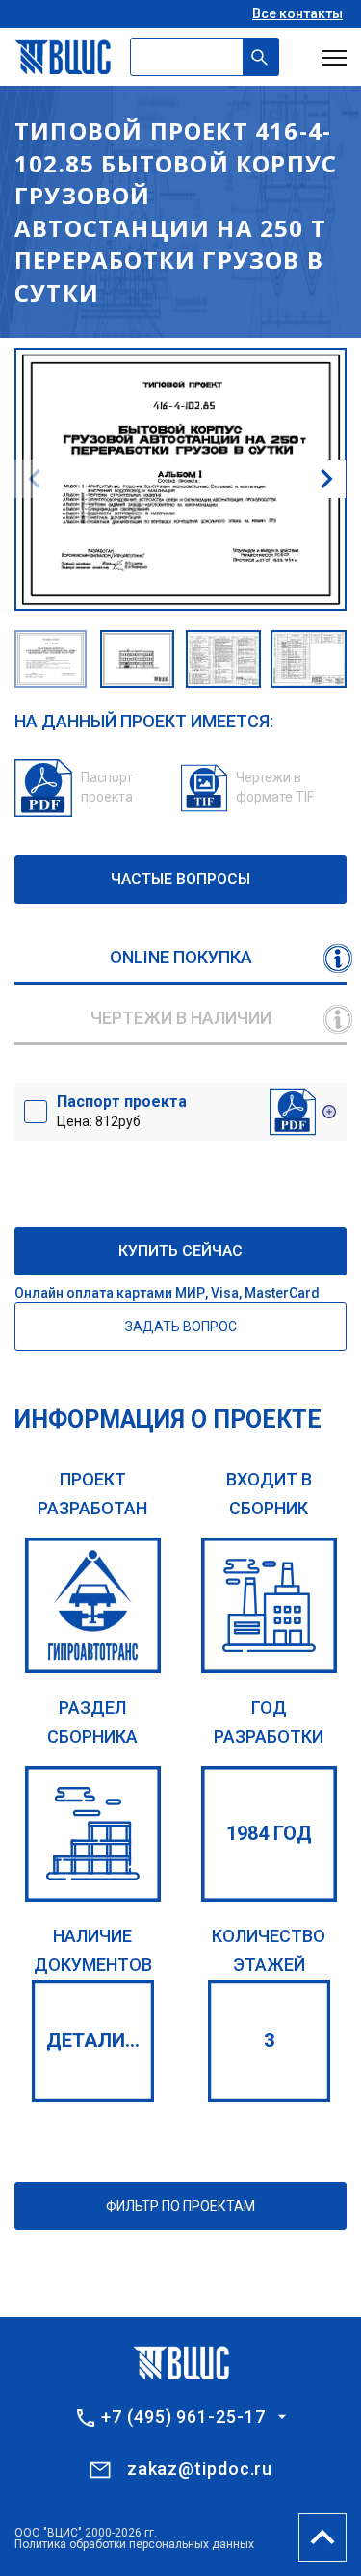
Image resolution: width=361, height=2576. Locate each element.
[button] (326, 479)
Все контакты (297, 13)
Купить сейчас (180, 1251)
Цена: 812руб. (122, 1111)
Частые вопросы (180, 879)
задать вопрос (181, 1327)
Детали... (93, 2040)
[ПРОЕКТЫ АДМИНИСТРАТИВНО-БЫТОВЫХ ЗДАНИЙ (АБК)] (93, 1834)
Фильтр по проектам (180, 2206)
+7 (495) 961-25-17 (183, 2417)
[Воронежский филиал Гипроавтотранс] (93, 1605)
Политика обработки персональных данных (134, 2544)
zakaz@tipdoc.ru (200, 2469)
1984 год (269, 1833)
